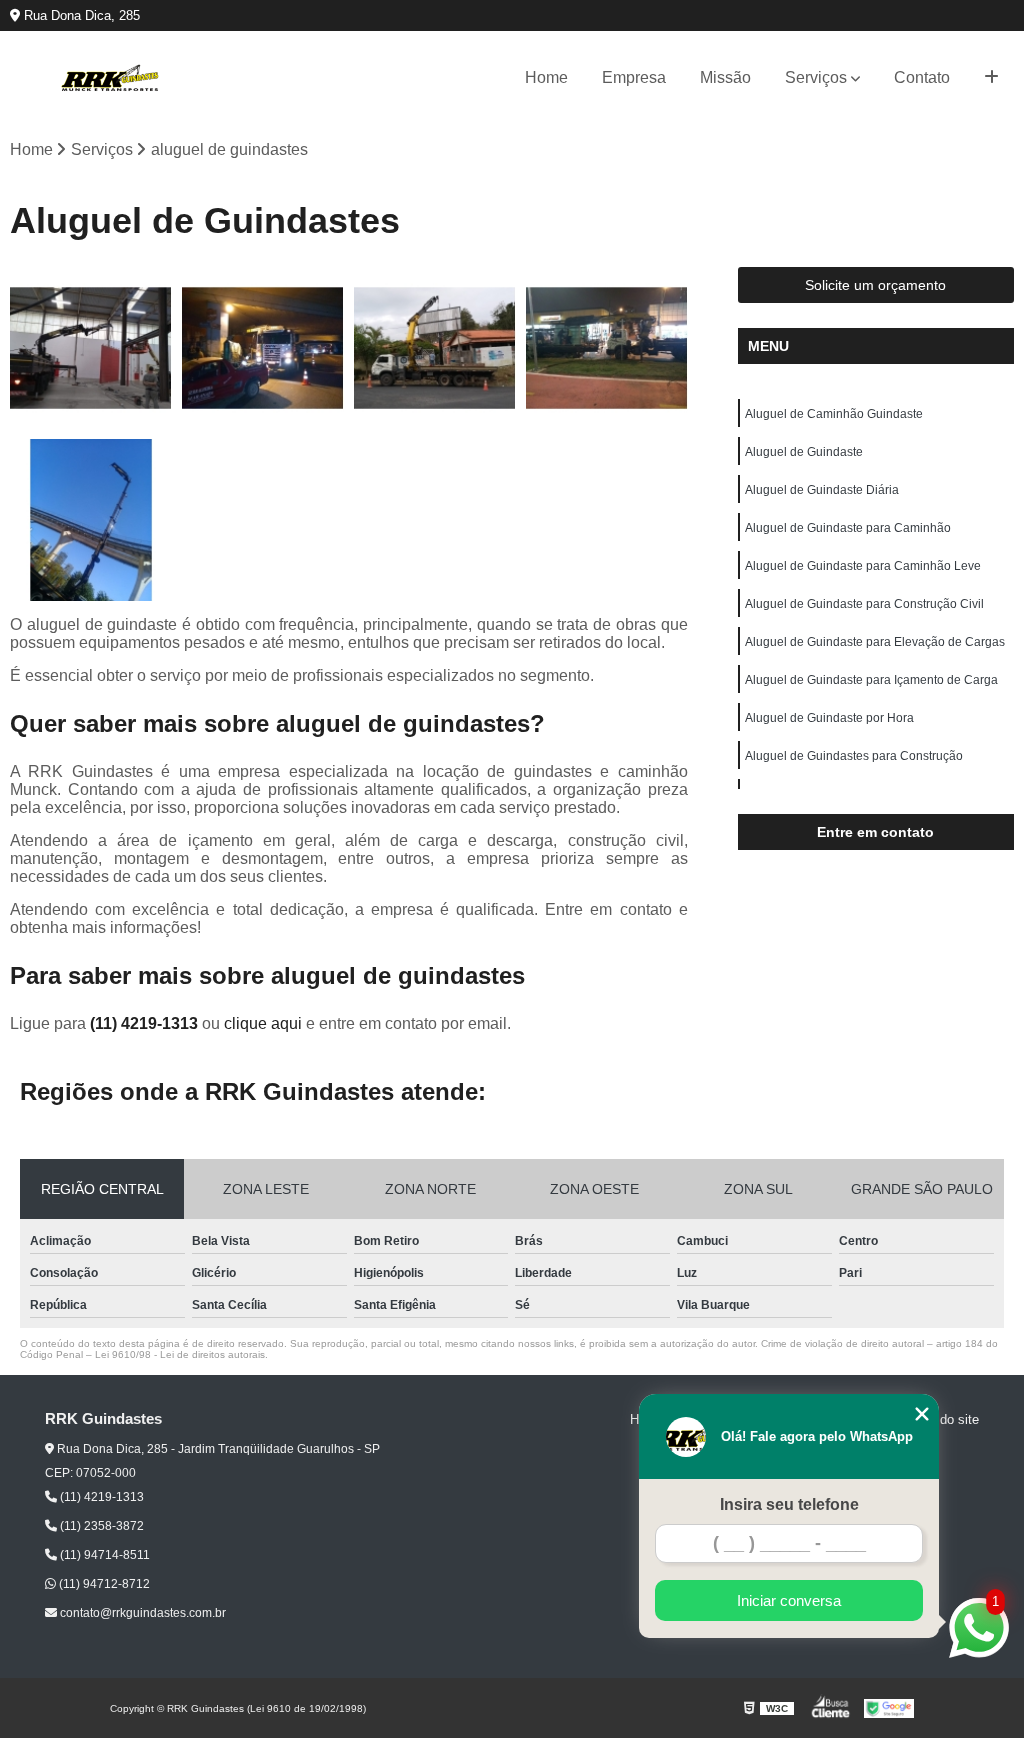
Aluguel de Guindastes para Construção (854, 756)
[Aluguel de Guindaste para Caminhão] (607, 348)
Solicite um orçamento (875, 285)
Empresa (634, 77)
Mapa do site (941, 1419)
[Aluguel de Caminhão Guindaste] (91, 348)
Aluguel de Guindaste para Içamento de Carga (871, 680)
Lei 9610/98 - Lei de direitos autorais (180, 1354)
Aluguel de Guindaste (804, 452)
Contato (922, 77)
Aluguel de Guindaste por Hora (829, 718)
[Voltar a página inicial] (110, 78)
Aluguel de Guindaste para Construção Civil (864, 604)
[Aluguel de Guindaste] (263, 348)
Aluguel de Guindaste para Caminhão (848, 528)
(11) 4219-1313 (146, 1023)
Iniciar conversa (789, 1600)
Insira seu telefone (789, 1504)
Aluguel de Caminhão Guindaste (834, 414)
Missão (725, 77)
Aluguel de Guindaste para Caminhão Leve (863, 566)
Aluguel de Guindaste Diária (822, 490)
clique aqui (263, 1023)
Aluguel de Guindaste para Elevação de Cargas (875, 642)
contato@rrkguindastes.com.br (141, 1613)
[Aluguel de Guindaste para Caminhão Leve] (91, 520)
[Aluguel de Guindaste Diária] (435, 348)
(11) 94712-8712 (103, 1584)
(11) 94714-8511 (103, 1555)
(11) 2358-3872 (100, 1526)
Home (546, 77)
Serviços (816, 77)
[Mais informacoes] (991, 78)
